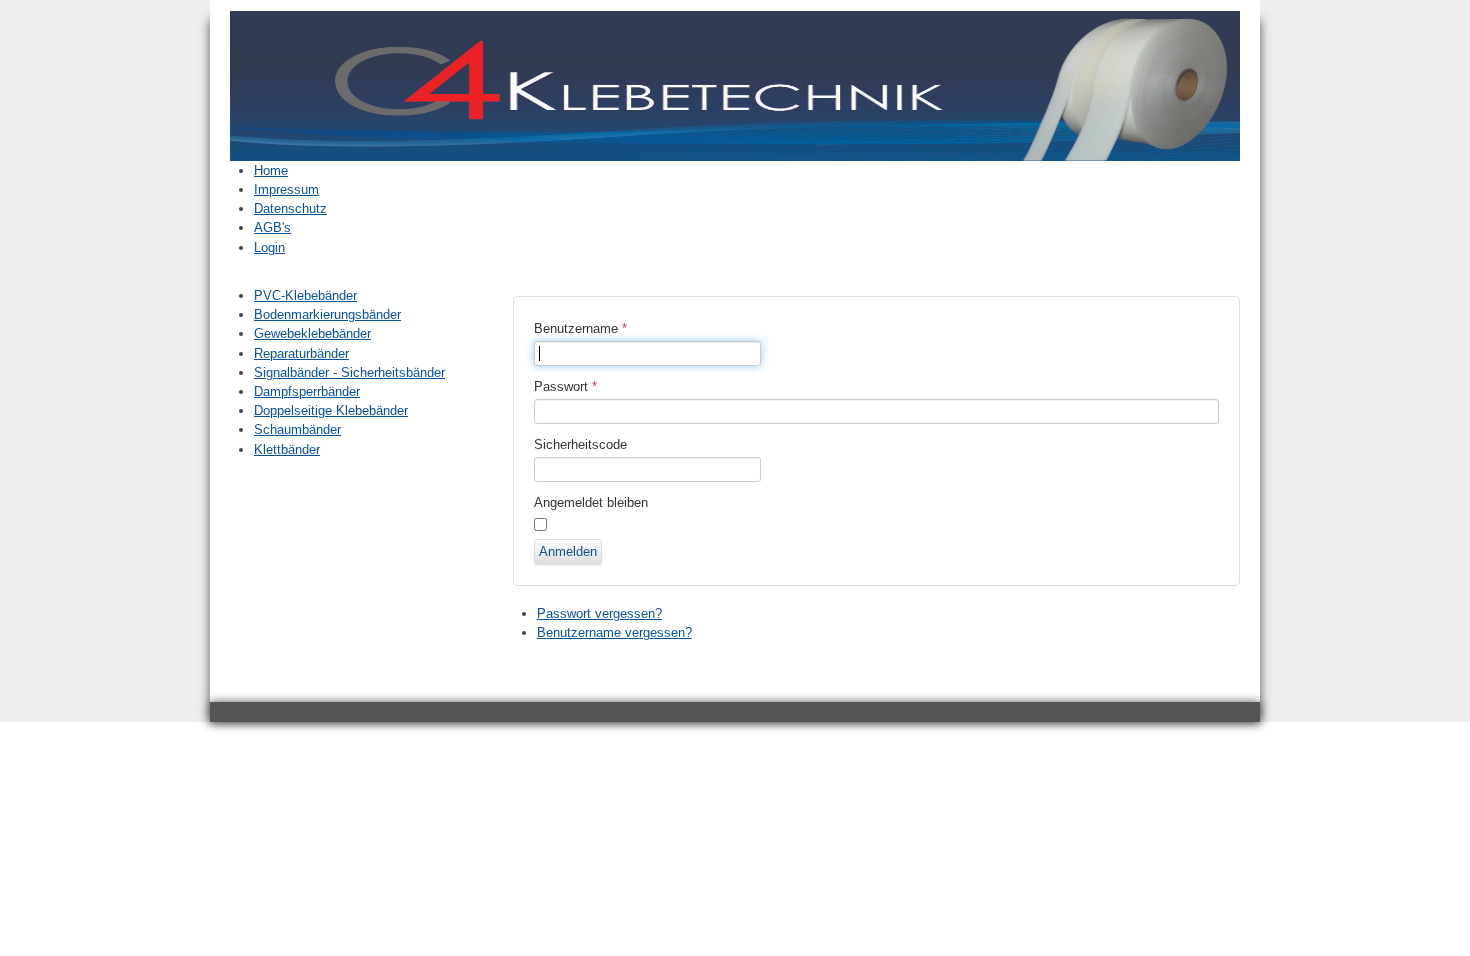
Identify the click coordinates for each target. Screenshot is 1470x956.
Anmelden (568, 551)
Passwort (565, 386)
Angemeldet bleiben (591, 502)
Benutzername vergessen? (614, 632)
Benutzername (580, 328)
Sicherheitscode (580, 444)
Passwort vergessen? (599, 613)
